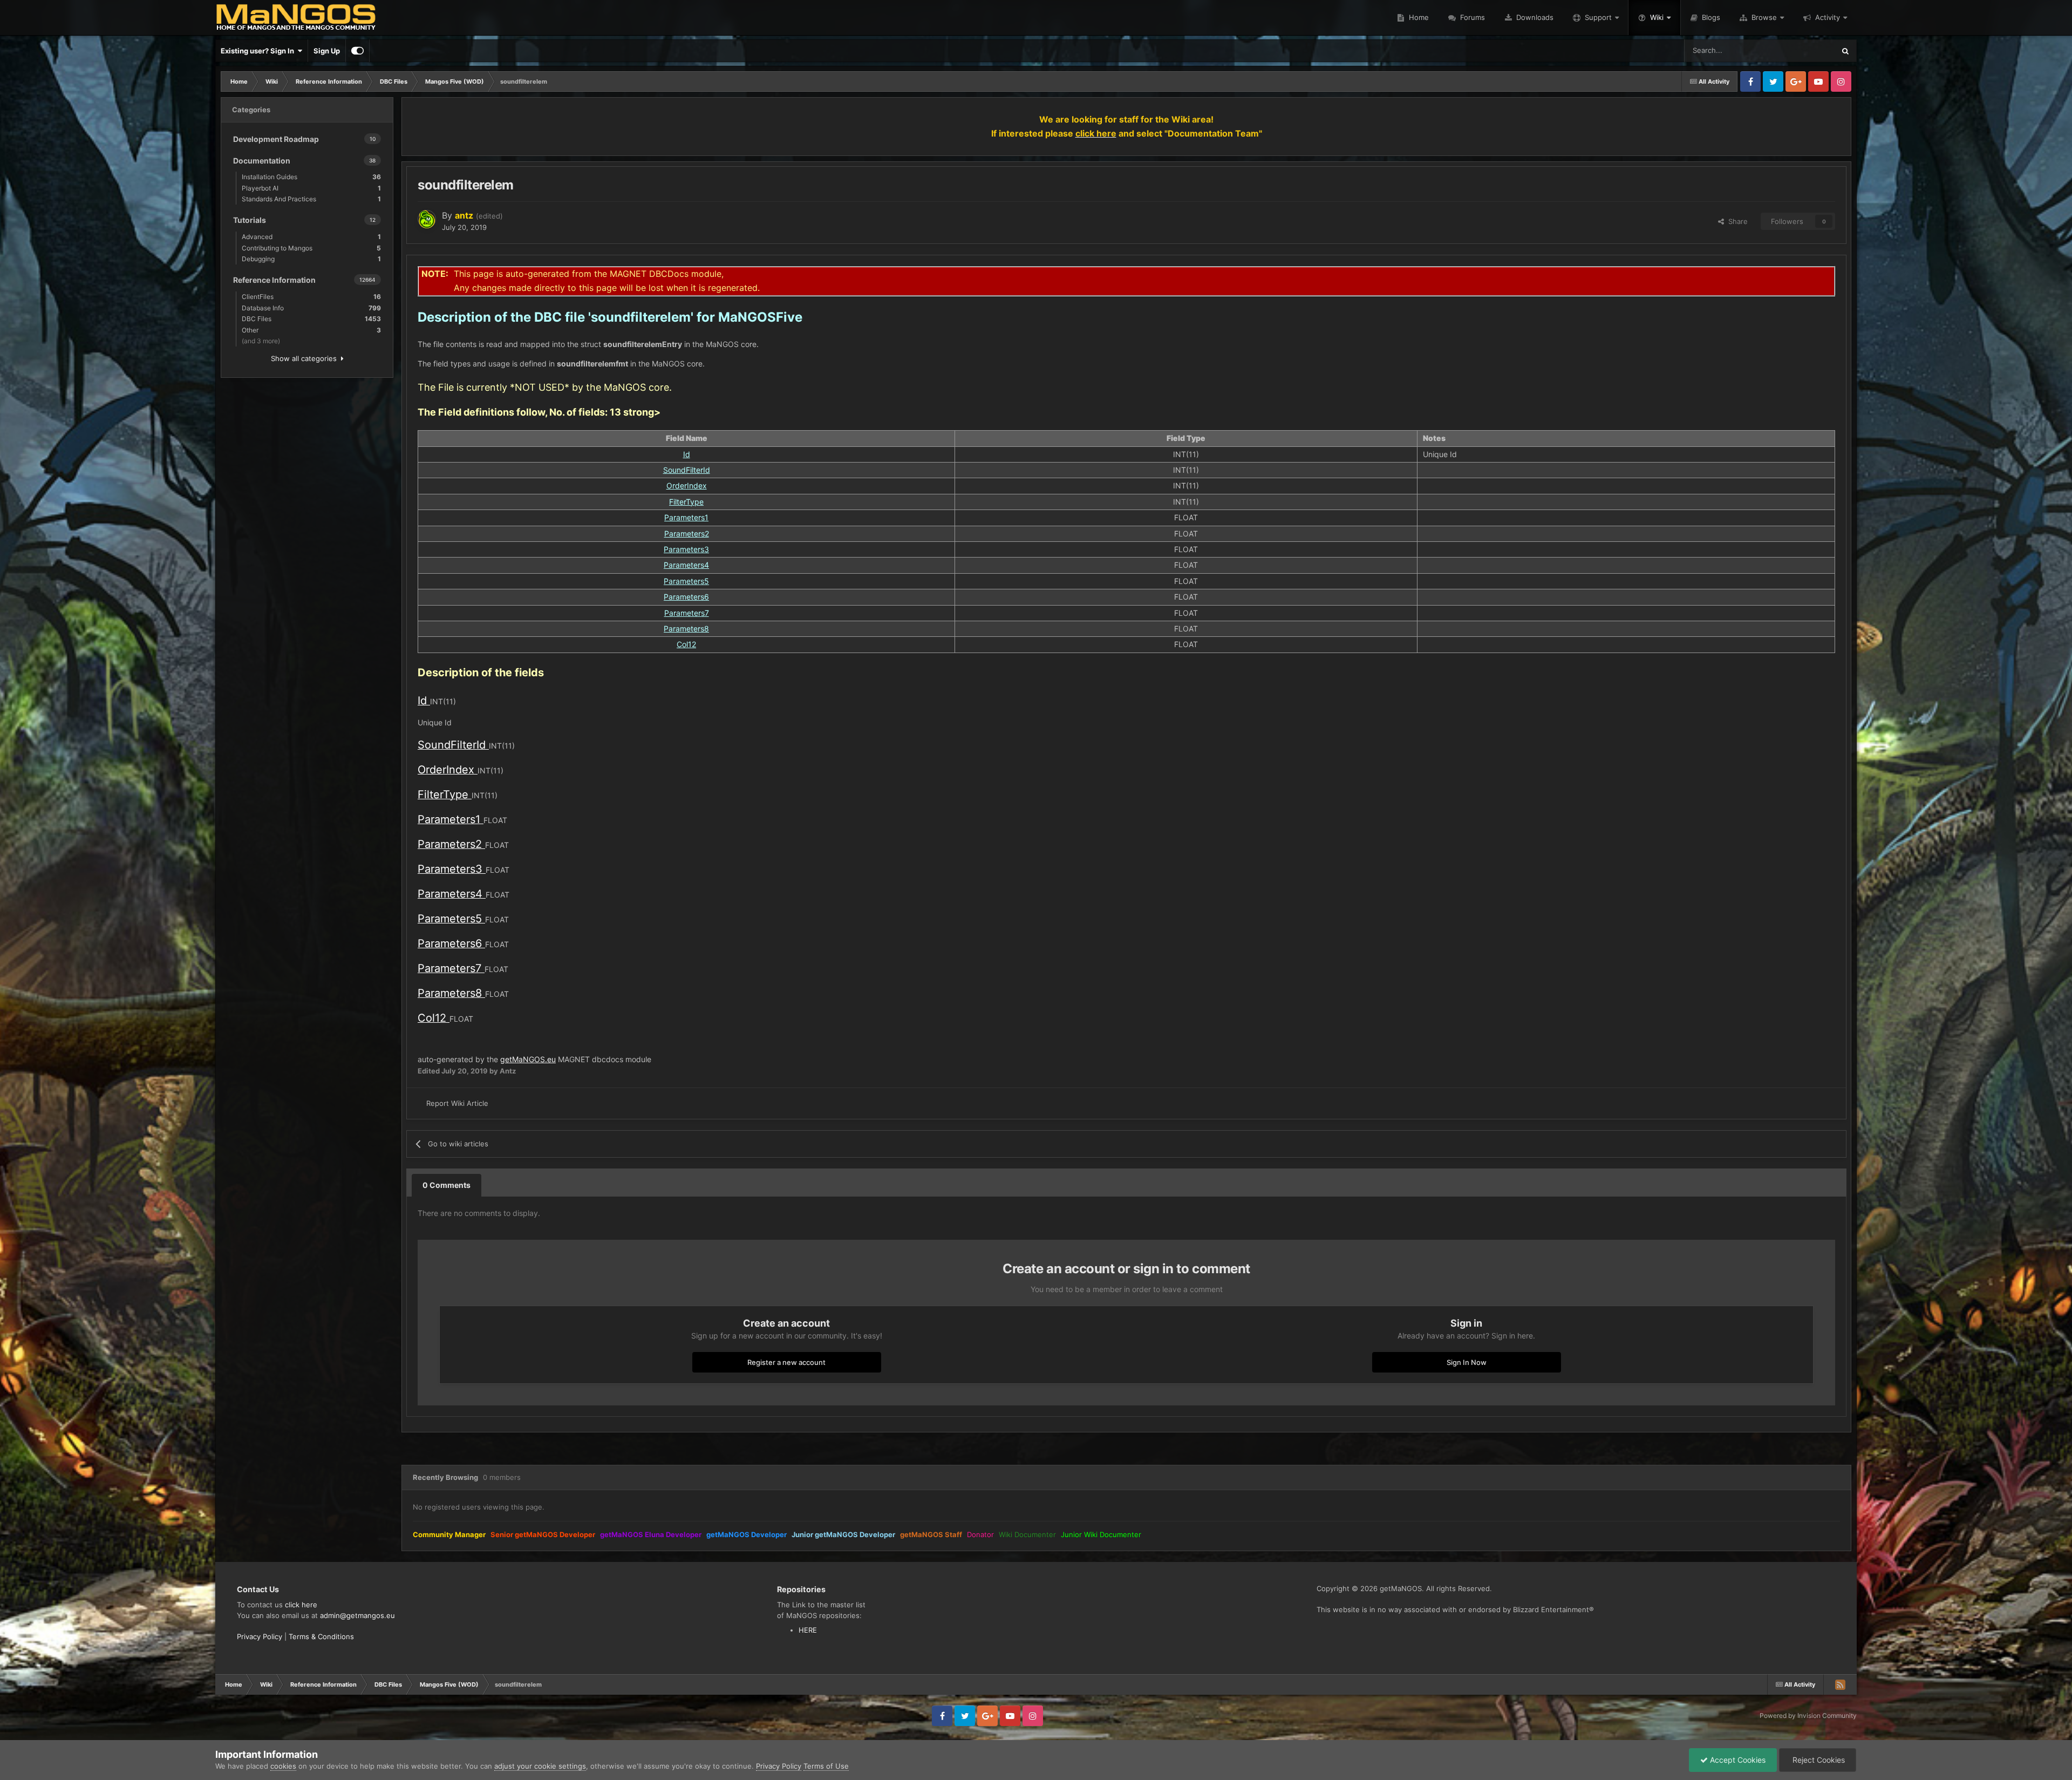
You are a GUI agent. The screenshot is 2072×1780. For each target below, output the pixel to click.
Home (1418, 17)
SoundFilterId (687, 470)
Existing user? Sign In (259, 51)
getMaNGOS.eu (528, 1059)
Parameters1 (686, 517)
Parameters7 (687, 613)
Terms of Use (826, 1766)
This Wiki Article (1795, 50)
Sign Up (327, 51)
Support (1598, 17)
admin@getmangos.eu (357, 1615)
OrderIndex (687, 485)
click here (301, 1605)
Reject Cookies (1818, 1760)
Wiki (1657, 17)
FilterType (686, 502)
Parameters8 (686, 629)
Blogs (1710, 17)
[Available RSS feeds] (1840, 1684)
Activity (1828, 17)
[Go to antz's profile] (427, 219)
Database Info (311, 308)
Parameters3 (686, 549)
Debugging (311, 259)
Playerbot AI (311, 188)
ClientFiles (311, 297)
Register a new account (786, 1362)
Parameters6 (686, 597)
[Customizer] (357, 51)
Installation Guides (311, 177)
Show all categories (306, 358)
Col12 (686, 644)
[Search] (1845, 51)
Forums (1471, 17)
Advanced (311, 237)
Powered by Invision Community (1808, 1716)
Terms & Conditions (321, 1636)
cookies (283, 1766)
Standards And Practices (311, 199)
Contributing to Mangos (311, 248)
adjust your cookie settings (540, 1766)
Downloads (1534, 17)
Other (311, 330)
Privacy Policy (260, 1636)
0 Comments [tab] (447, 1185)
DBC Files (311, 319)
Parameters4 (686, 565)
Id (687, 454)
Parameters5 (686, 581)
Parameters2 (687, 534)
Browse (1764, 17)
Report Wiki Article (457, 1103)
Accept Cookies (1737, 1760)
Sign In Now (1467, 1362)
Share (1736, 221)
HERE (808, 1630)
